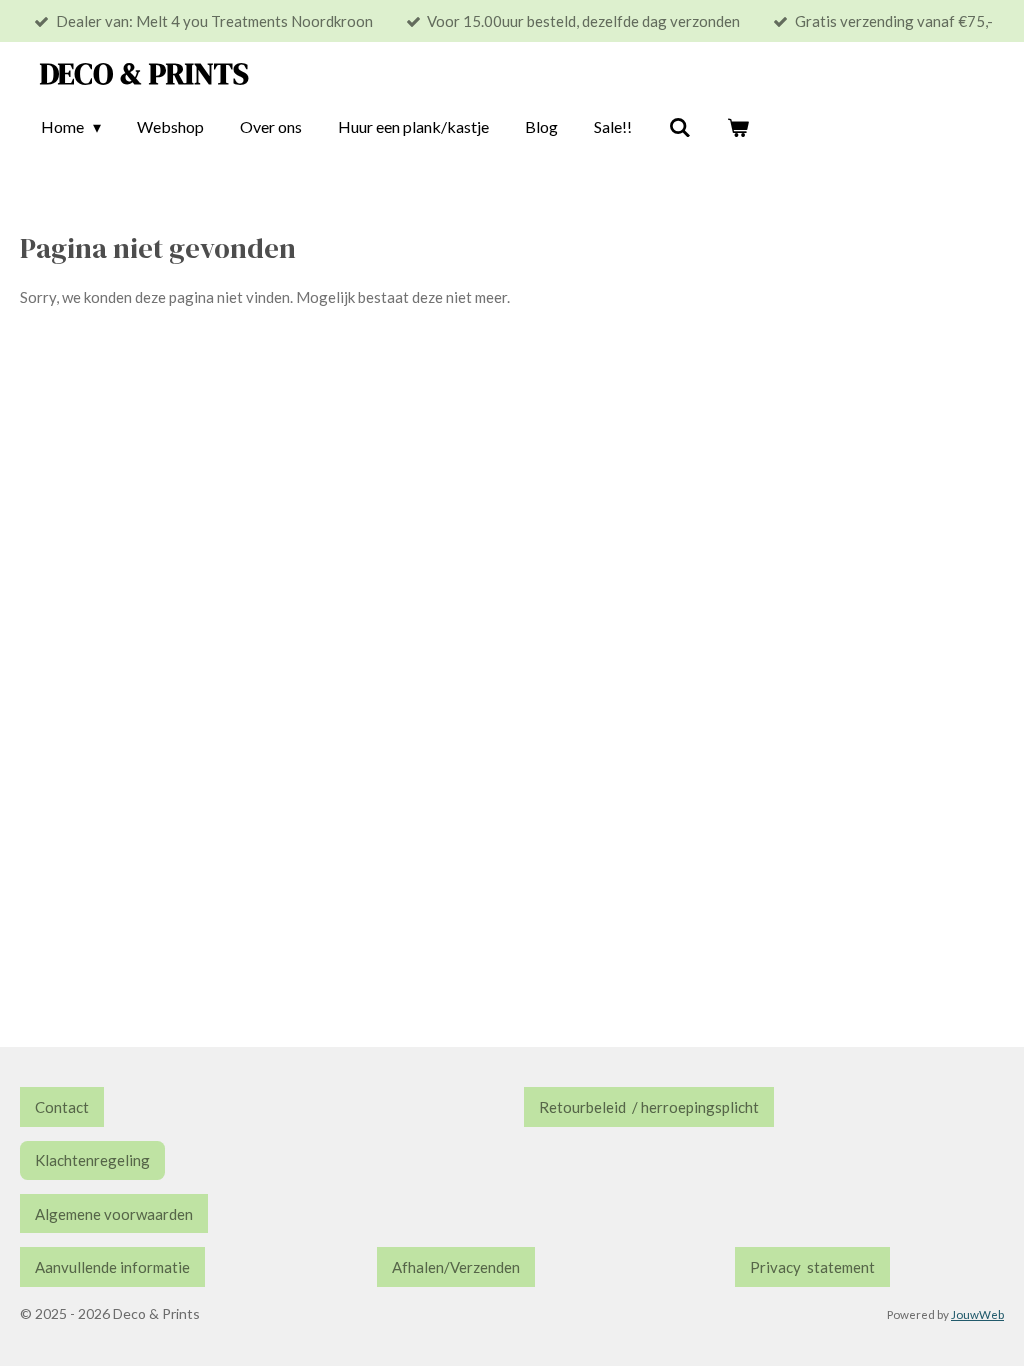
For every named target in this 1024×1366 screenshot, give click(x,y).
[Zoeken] (679, 127)
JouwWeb (977, 1314)
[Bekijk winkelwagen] (738, 127)
